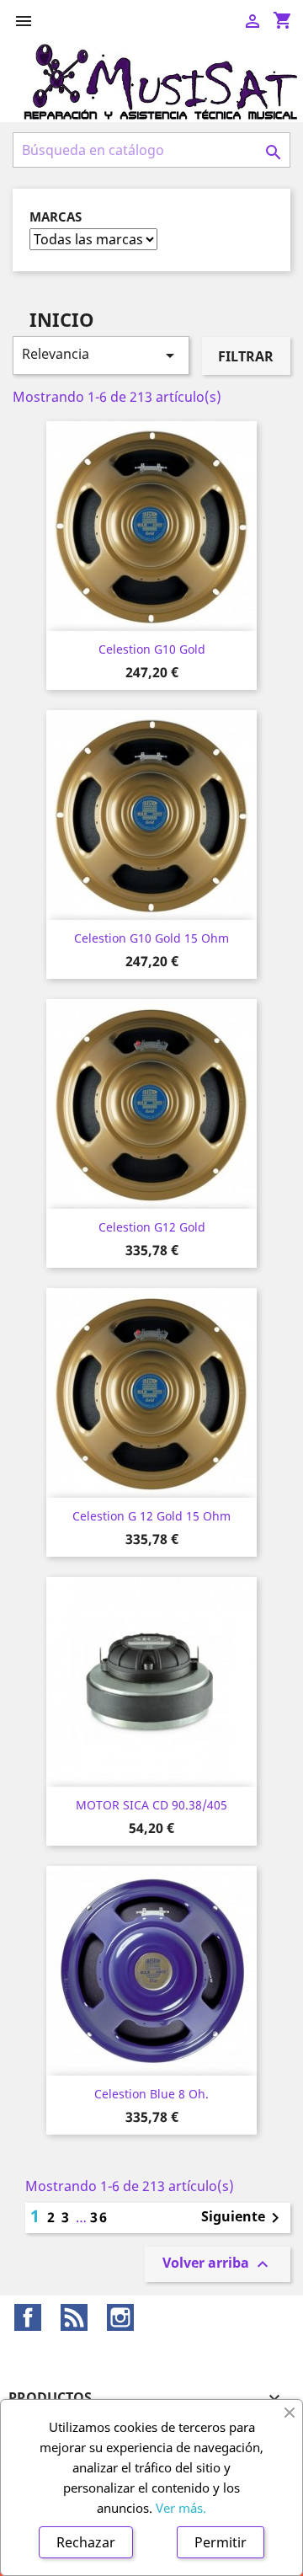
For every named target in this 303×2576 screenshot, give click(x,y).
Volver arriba (218, 2264)
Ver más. (181, 2508)
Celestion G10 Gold (152, 649)
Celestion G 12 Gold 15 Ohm (151, 1516)
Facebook (28, 2317)
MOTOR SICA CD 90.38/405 (151, 1805)
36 (99, 2217)
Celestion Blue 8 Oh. (151, 2094)
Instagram (120, 2317)
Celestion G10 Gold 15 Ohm (151, 938)
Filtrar (246, 356)
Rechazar (86, 2542)
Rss (74, 2317)
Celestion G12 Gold (152, 1227)
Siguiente (243, 2218)
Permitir (221, 2542)
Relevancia (101, 355)
